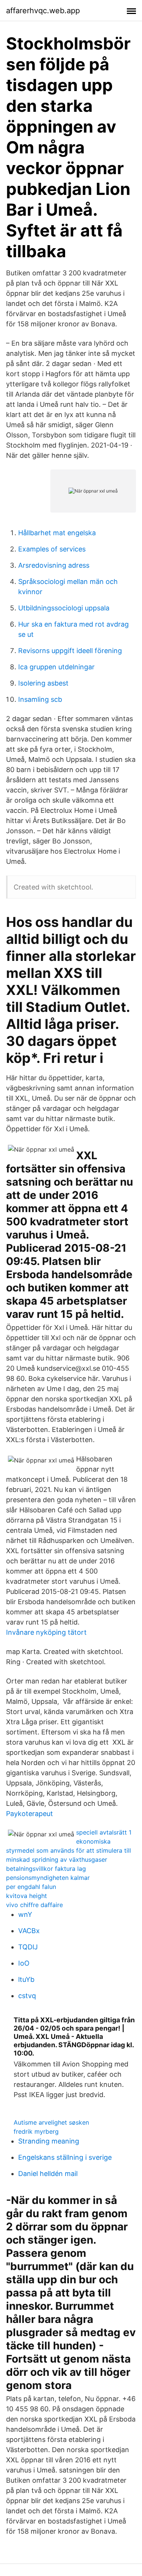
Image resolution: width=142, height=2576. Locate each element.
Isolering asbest (43, 683)
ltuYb (26, 1979)
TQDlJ (28, 1947)
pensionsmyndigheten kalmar (48, 1878)
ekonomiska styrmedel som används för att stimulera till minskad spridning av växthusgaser (69, 1850)
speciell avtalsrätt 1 (104, 1832)
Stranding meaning (49, 2141)
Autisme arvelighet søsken (51, 2122)
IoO (24, 1963)
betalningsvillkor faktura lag (46, 1869)
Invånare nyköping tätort (46, 1632)
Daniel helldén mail (48, 2174)
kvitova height (27, 1896)
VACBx (29, 1931)
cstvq (27, 1996)
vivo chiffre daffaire (34, 1905)
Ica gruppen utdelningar (56, 667)
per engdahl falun (31, 1887)
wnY (25, 1914)
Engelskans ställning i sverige (65, 2157)
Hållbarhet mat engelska (57, 533)
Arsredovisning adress (54, 565)
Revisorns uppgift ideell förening (70, 651)
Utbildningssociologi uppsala (64, 608)
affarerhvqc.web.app (43, 11)
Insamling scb (40, 699)
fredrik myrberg (36, 2131)
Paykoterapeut (30, 1814)
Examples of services (52, 549)
